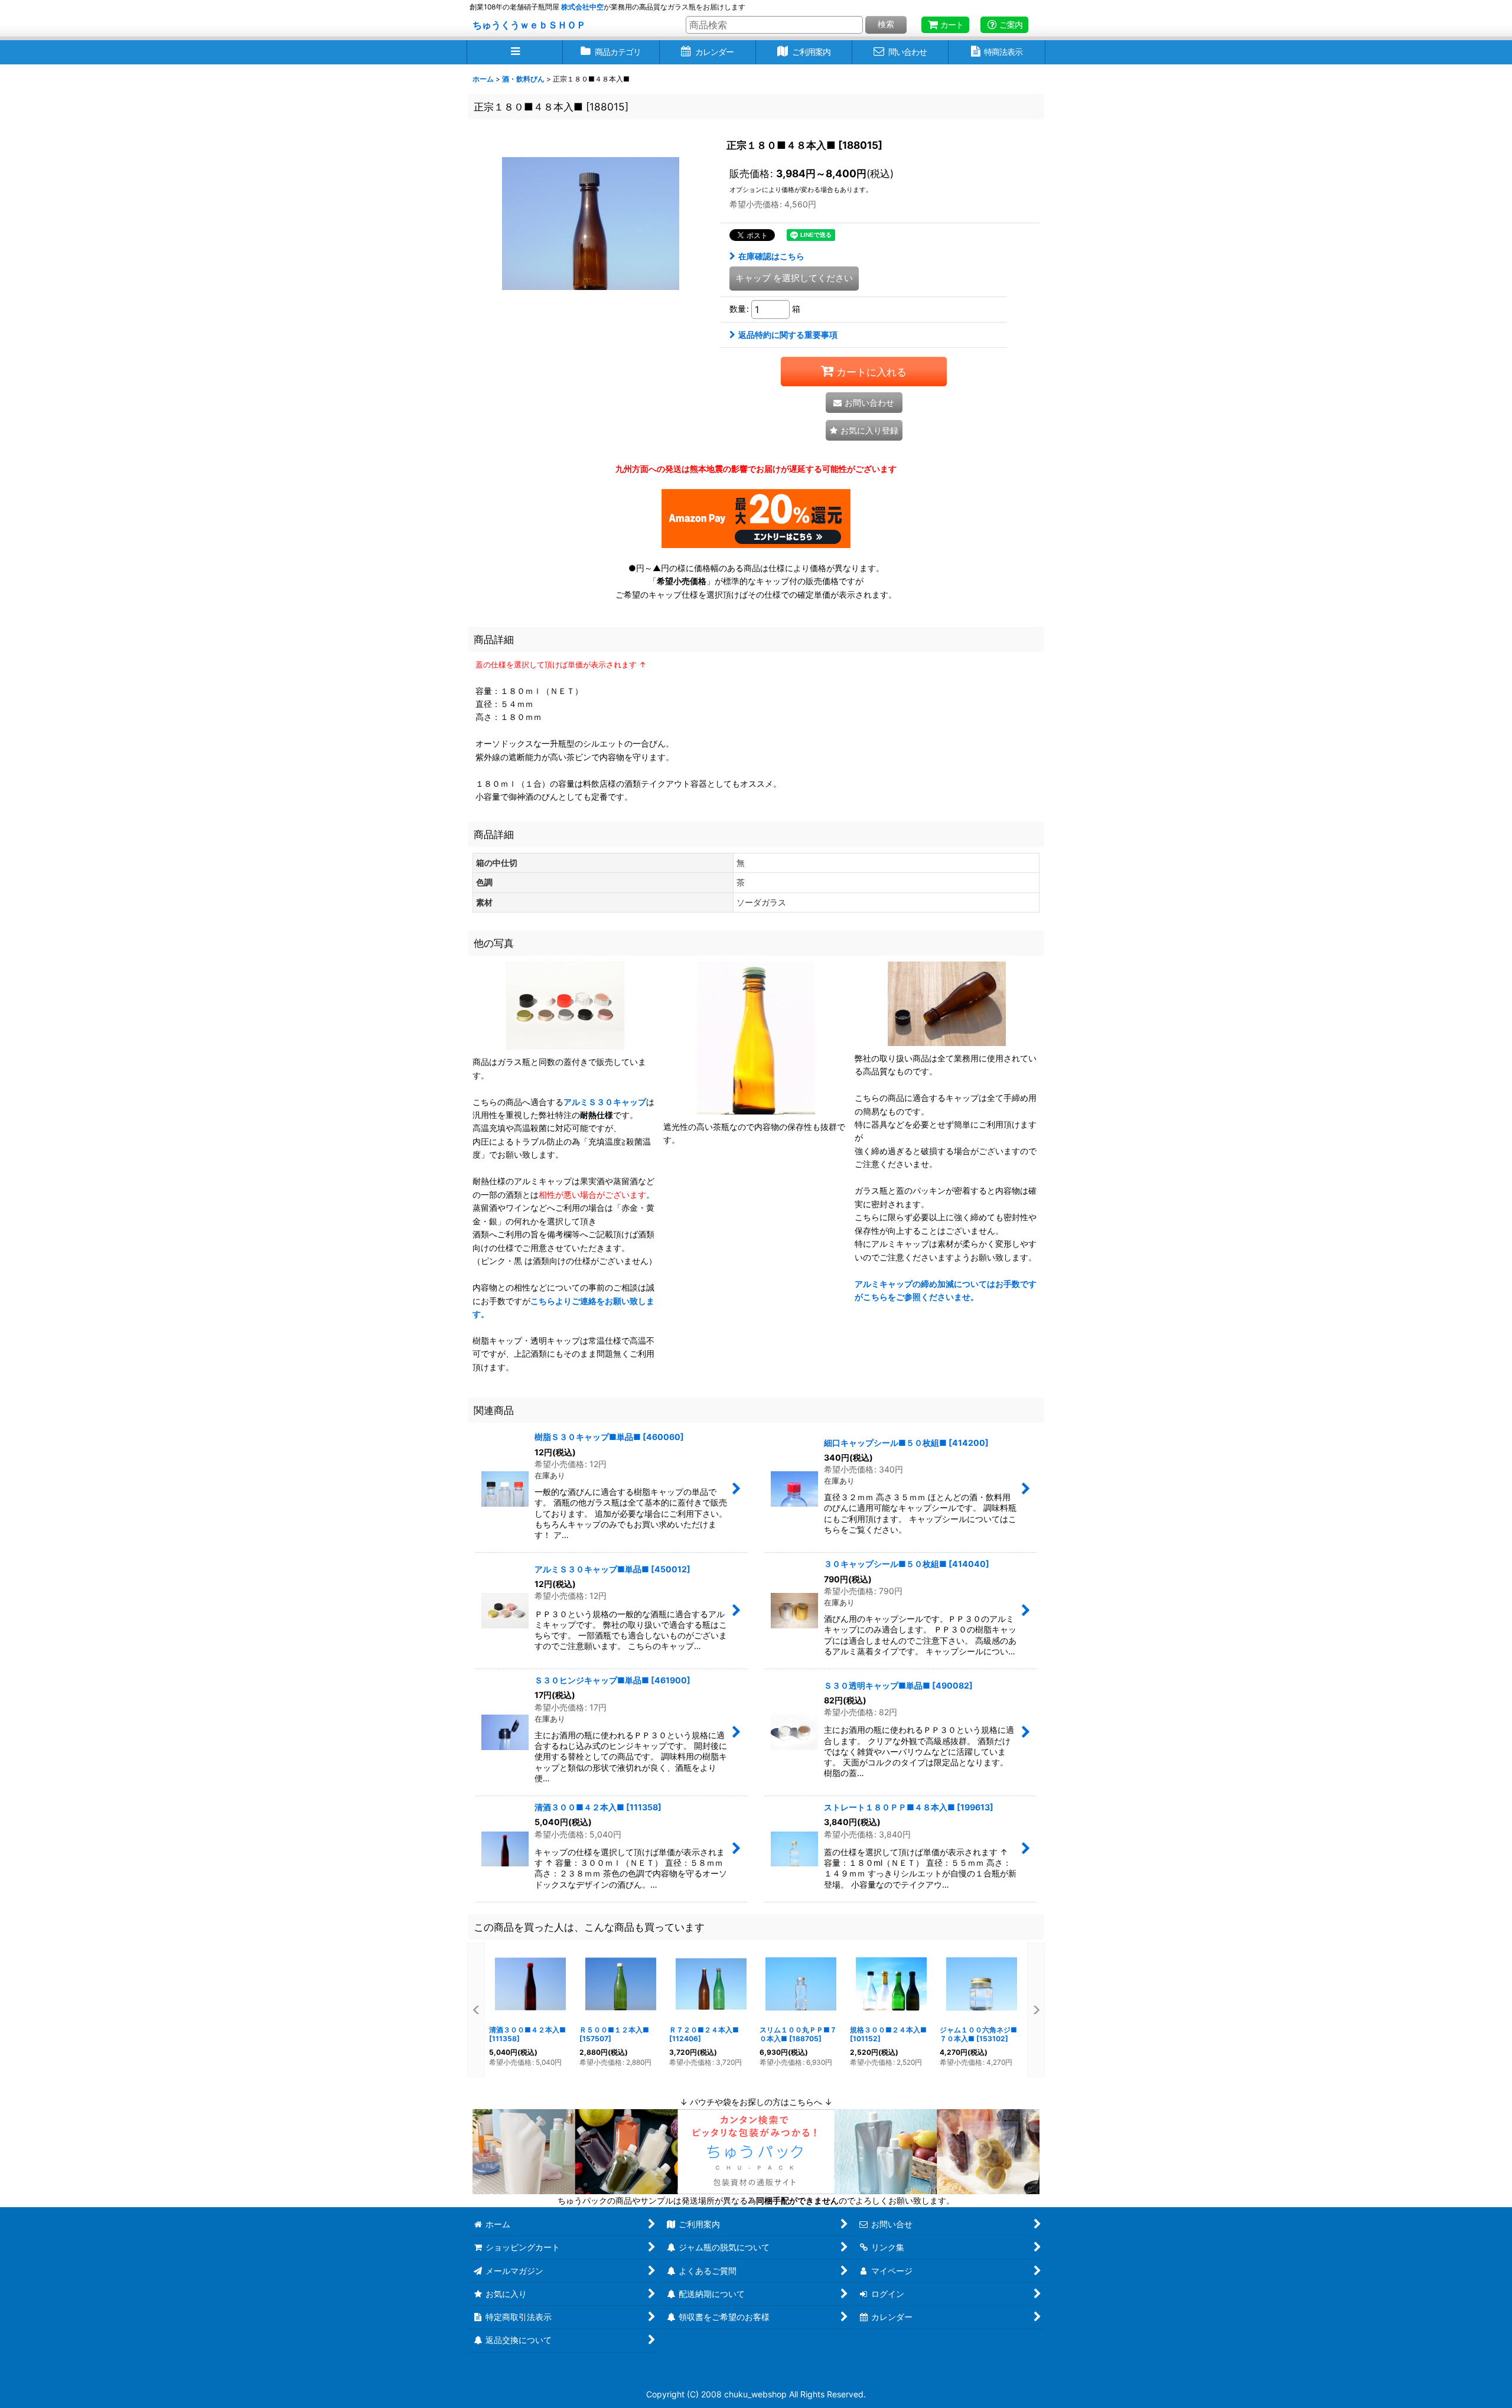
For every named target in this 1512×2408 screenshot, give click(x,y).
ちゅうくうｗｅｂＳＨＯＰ (529, 25)
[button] (515, 52)
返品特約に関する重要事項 (788, 335)
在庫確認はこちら (771, 256)
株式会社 (582, 7)
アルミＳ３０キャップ (605, 1102)
